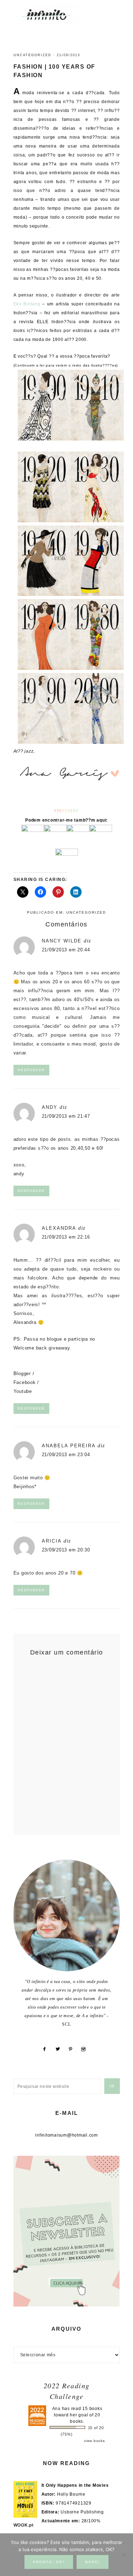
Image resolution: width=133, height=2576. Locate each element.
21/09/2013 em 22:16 (66, 1237)
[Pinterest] (73, 2049)
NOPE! (93, 2562)
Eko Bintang (27, 304)
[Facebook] (47, 2049)
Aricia (52, 1541)
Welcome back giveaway (42, 1348)
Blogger (22, 1373)
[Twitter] (60, 2049)
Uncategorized (32, 55)
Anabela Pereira (69, 1446)
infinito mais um (54, 14)
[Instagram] (86, 2049)
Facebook (25, 1382)
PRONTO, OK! (49, 2562)
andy (50, 1107)
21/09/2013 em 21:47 (66, 1116)
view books (95, 2441)
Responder (31, 1070)
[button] (112, 11)
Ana (56, 2409)
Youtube (23, 1391)
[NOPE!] (124, 2555)
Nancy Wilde (62, 941)
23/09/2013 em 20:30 (66, 1550)
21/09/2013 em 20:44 (66, 950)
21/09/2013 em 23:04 (66, 1455)
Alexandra (59, 1228)
